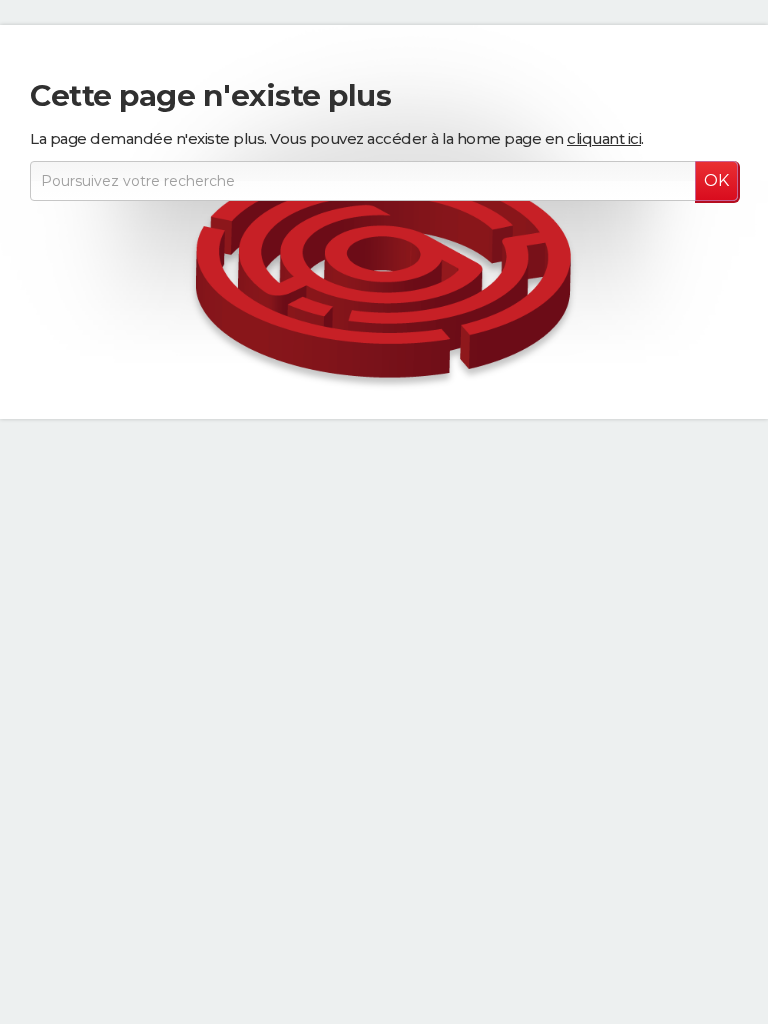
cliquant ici (604, 138)
